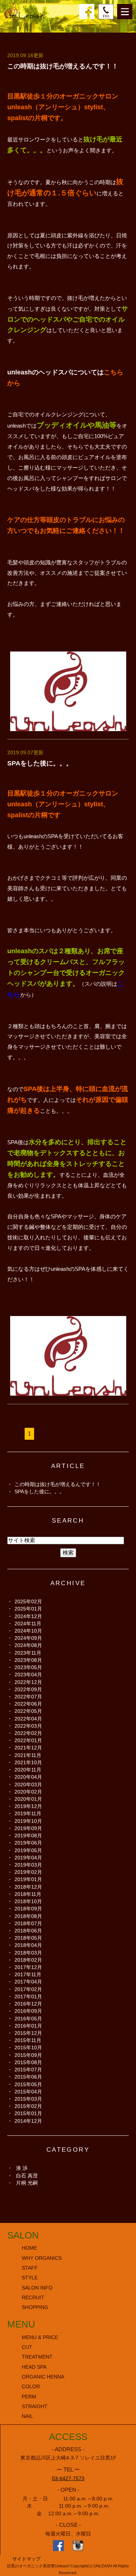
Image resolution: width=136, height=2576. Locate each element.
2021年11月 (28, 1755)
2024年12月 (28, 1616)
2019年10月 (28, 1821)
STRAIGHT (35, 2407)
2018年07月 (28, 1923)
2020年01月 (28, 1799)
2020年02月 (28, 1792)
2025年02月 (28, 1601)
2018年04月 (28, 1945)
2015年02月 (28, 2106)
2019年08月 (28, 1836)
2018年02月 (28, 1960)
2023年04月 (28, 1675)
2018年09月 (28, 1909)
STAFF (30, 2268)
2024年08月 (28, 1645)
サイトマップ (26, 2559)
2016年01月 (28, 2026)
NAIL (27, 2416)
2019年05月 (28, 1850)
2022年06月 (28, 1704)
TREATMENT (37, 2357)
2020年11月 (28, 1770)
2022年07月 (28, 1697)
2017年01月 (28, 1996)
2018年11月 (28, 1894)
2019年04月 (28, 1858)
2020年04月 (28, 1777)
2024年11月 (28, 1624)
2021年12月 (28, 1748)
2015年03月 (28, 2099)
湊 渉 (22, 2168)
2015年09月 (28, 2055)
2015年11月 (28, 2040)
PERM (29, 2397)
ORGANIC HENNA (43, 2377)
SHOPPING (35, 2307)
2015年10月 (28, 2047)
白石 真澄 (27, 2176)
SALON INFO (37, 2288)
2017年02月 (28, 1989)
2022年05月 (28, 1711)
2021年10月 (28, 1762)
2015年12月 (28, 2033)
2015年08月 (28, 2062)
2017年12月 (28, 1967)
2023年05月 (28, 1667)
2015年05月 (28, 2084)
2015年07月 (28, 2070)
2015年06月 (28, 2077)
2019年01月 (28, 1879)
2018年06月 (28, 1931)
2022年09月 (28, 1689)
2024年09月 (28, 1638)
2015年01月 (28, 2113)
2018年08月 (28, 1916)
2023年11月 (28, 1653)
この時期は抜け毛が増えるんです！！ (63, 66)
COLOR (31, 2387)
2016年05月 (28, 2019)
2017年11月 (28, 1974)
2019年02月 (28, 1872)
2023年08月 (28, 1660)
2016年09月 (28, 2011)
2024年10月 (28, 1631)
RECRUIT (33, 2298)
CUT (27, 2347)
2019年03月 (28, 1865)
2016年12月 (28, 2004)
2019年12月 (28, 1806)
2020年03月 (28, 1784)
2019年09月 (28, 1828)
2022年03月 (28, 1726)
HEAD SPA (34, 2367)
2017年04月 (28, 1982)
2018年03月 (28, 1953)
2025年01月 (28, 1609)
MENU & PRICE (40, 2337)
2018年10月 (28, 1901)
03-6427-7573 (68, 2479)
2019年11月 (28, 1813)
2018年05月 (28, 1938)
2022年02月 (28, 1733)
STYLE (30, 2278)
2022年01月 (28, 1740)
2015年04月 (28, 2092)
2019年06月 (28, 1843)
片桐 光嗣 (27, 2183)
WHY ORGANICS (42, 2258)
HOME (29, 2248)
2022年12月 (28, 1682)
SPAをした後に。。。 (40, 763)
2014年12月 (28, 2121)
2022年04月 (28, 1719)
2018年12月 (28, 1887)
